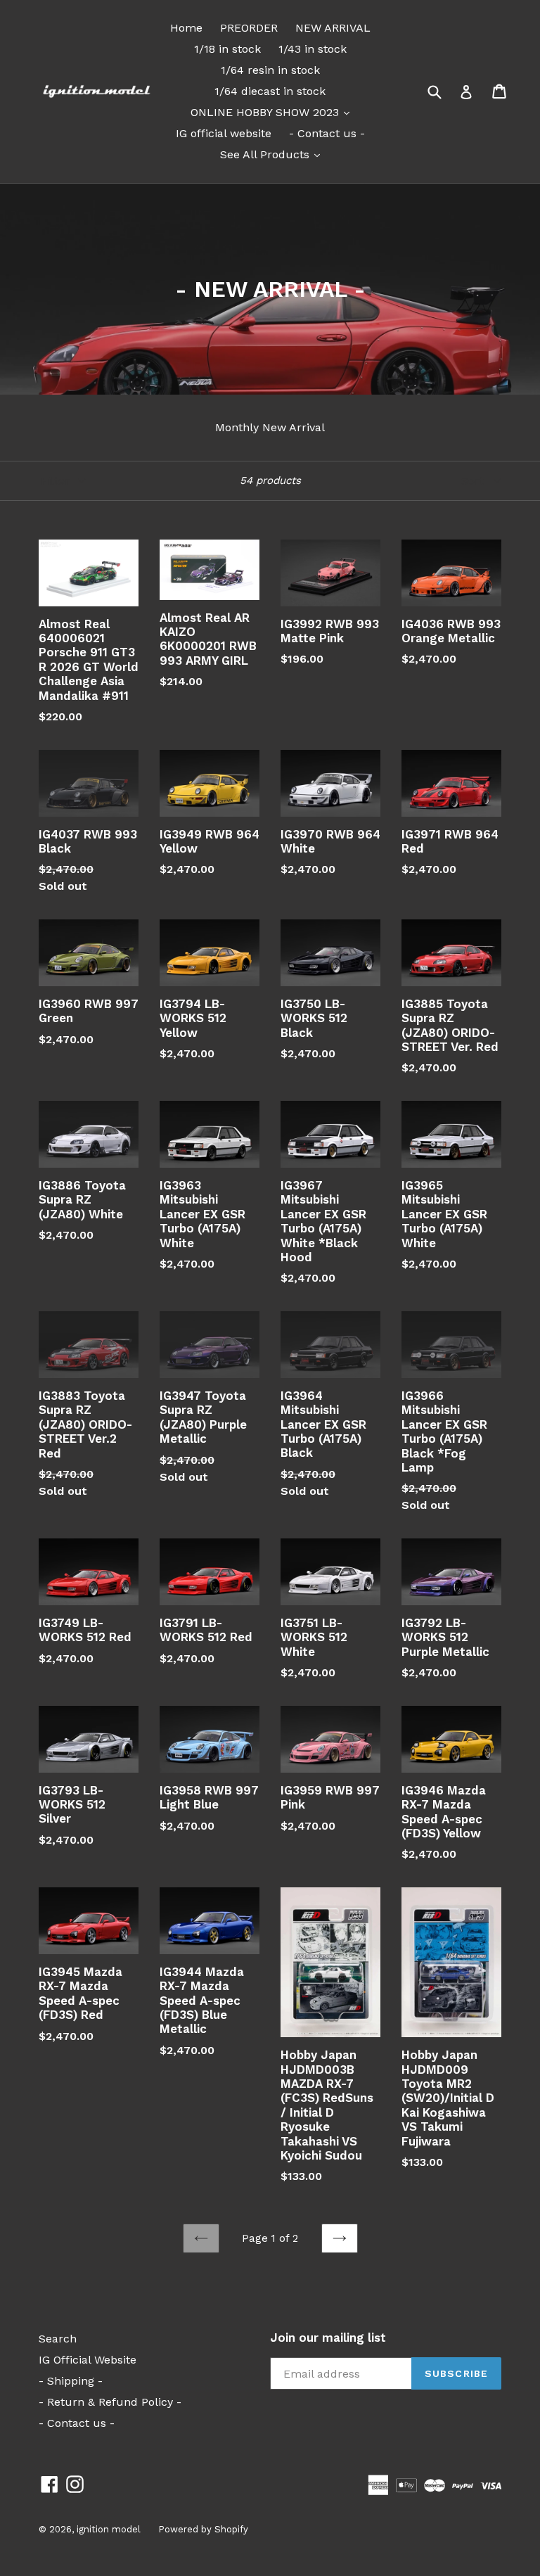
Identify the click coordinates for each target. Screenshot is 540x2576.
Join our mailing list (328, 2338)
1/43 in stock (313, 49)
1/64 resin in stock (270, 70)
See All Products (274, 154)
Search (58, 2339)
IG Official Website (88, 2360)
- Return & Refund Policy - (110, 2402)
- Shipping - (71, 2381)
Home (186, 28)
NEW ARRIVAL (333, 28)
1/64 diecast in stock (270, 91)
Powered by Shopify (203, 2529)
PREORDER (249, 28)
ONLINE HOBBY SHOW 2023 (274, 112)
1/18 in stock (227, 49)
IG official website (224, 133)
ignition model (109, 2529)
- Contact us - (327, 133)
